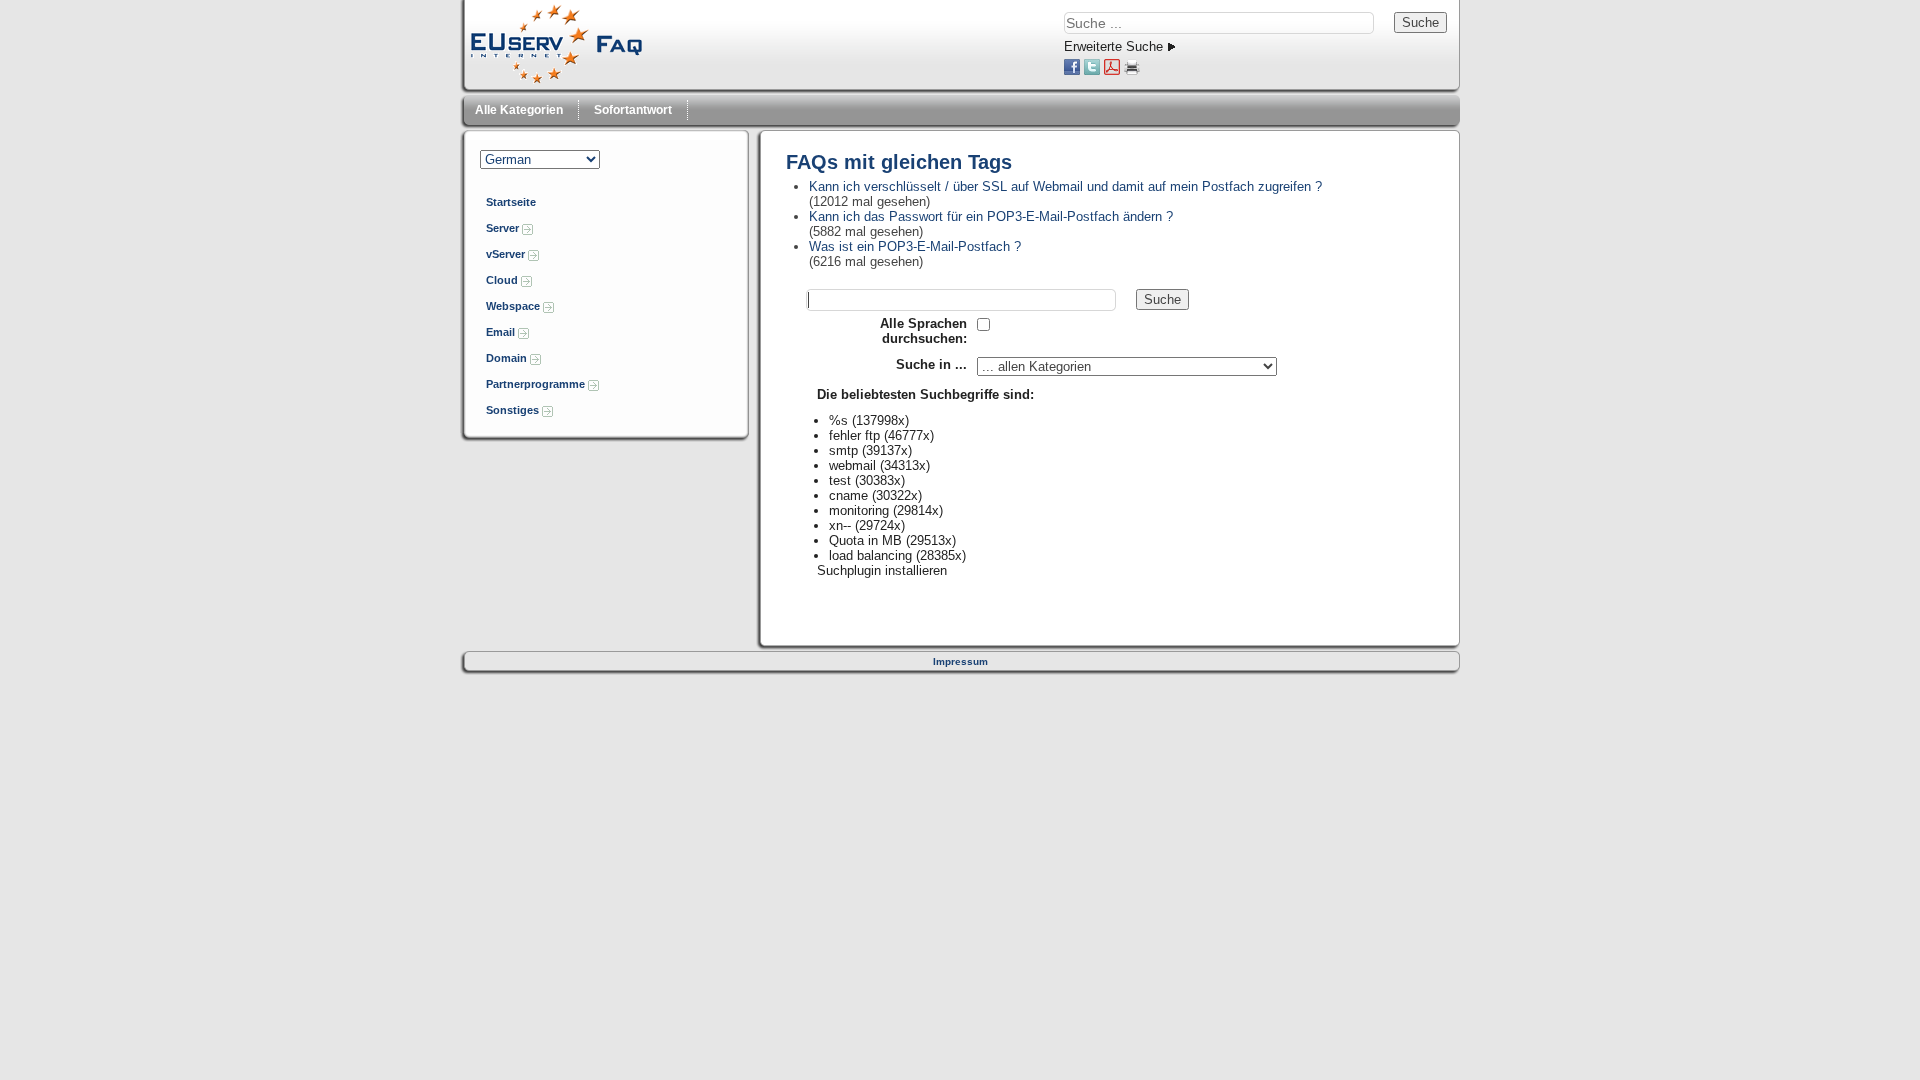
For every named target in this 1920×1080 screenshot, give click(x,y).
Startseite (511, 202)
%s (838, 420)
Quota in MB (865, 540)
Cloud (503, 280)
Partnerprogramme (537, 384)
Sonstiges (514, 410)
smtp (843, 450)
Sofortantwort (633, 110)
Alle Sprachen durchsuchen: (923, 331)
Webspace (514, 306)
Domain (508, 358)
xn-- (840, 525)
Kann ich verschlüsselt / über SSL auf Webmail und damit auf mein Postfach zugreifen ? (1065, 186)
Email (502, 332)
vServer (507, 254)
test (840, 480)
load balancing (870, 555)
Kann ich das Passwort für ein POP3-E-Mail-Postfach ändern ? (991, 216)
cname (848, 495)
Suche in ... (931, 364)
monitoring (859, 510)
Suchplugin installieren (882, 570)
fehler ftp (854, 435)
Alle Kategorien (519, 110)
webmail (852, 465)
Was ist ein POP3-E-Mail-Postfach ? (915, 246)
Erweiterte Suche (1113, 46)
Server (504, 228)
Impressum (960, 661)
